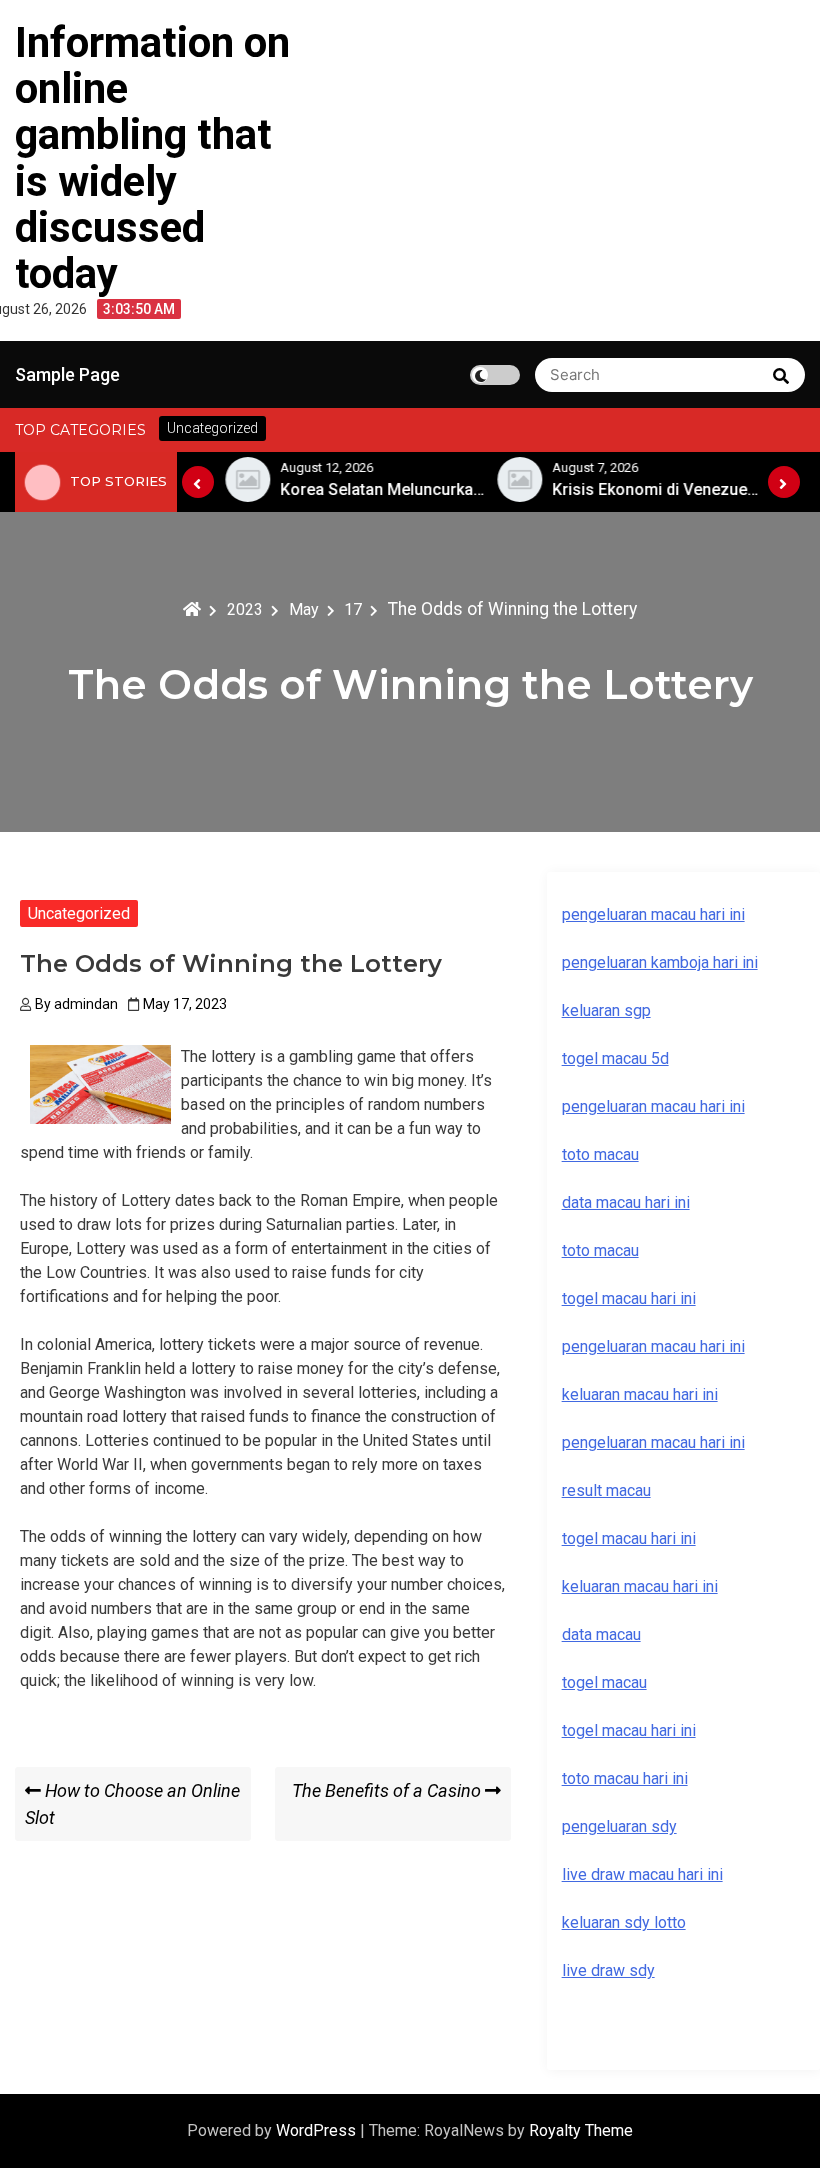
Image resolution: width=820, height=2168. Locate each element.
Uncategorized (79, 913)
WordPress (318, 2130)
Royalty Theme (581, 2130)
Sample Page (67, 374)
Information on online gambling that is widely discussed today (152, 158)
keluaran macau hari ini (640, 1586)
